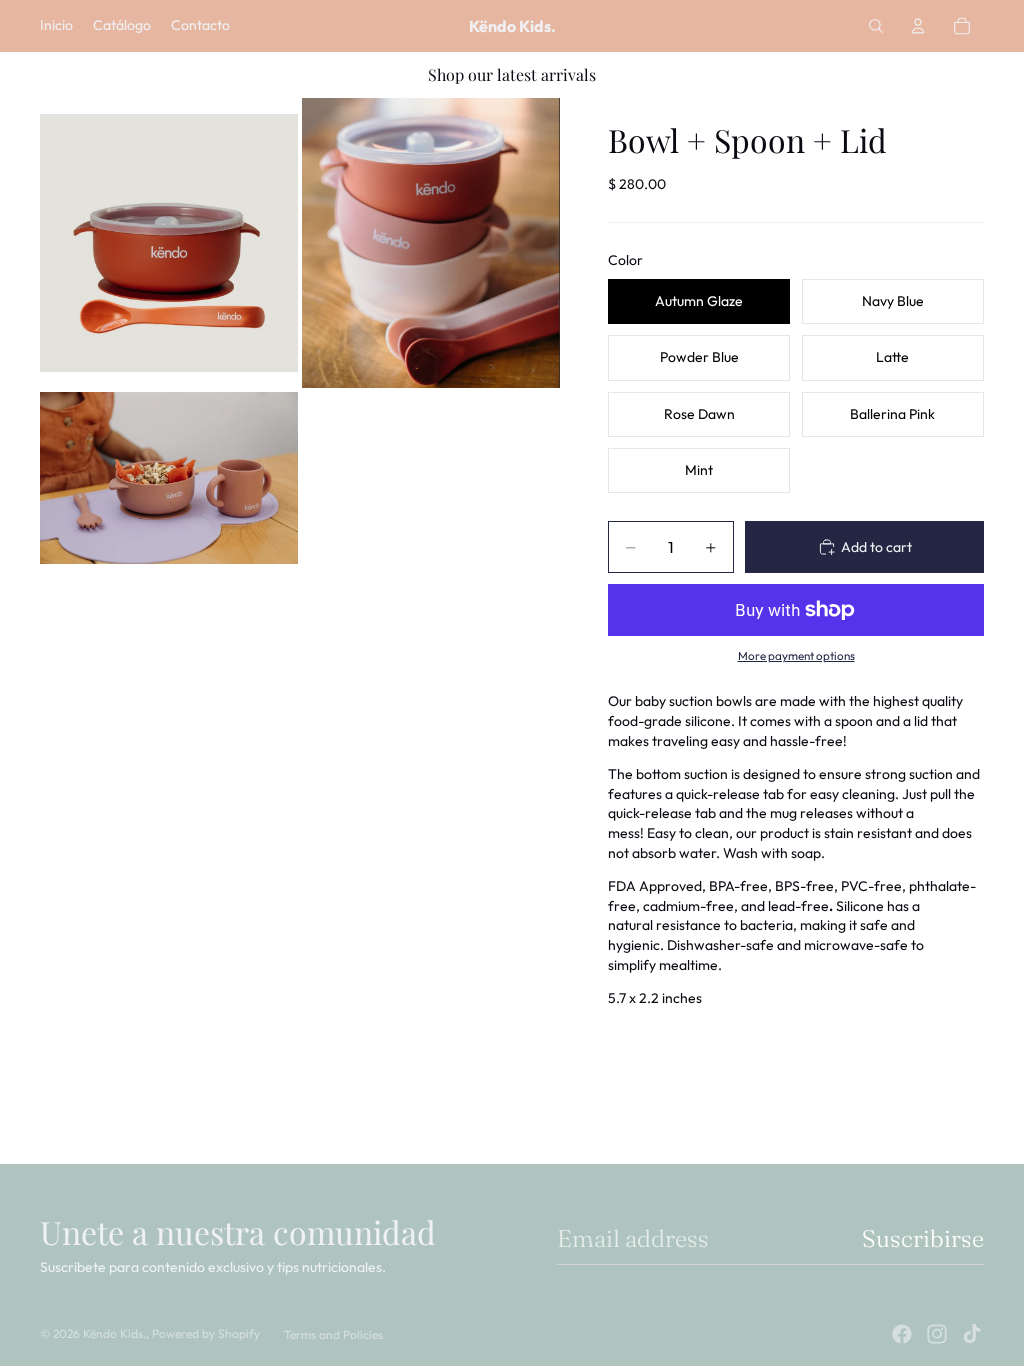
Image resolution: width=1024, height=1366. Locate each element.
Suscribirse (923, 1238)
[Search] (876, 26)
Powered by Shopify (206, 1333)
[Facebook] (902, 1334)
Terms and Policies (333, 1334)
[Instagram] (937, 1334)
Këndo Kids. (114, 1333)
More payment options (796, 655)
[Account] (918, 26)
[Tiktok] (972, 1334)
